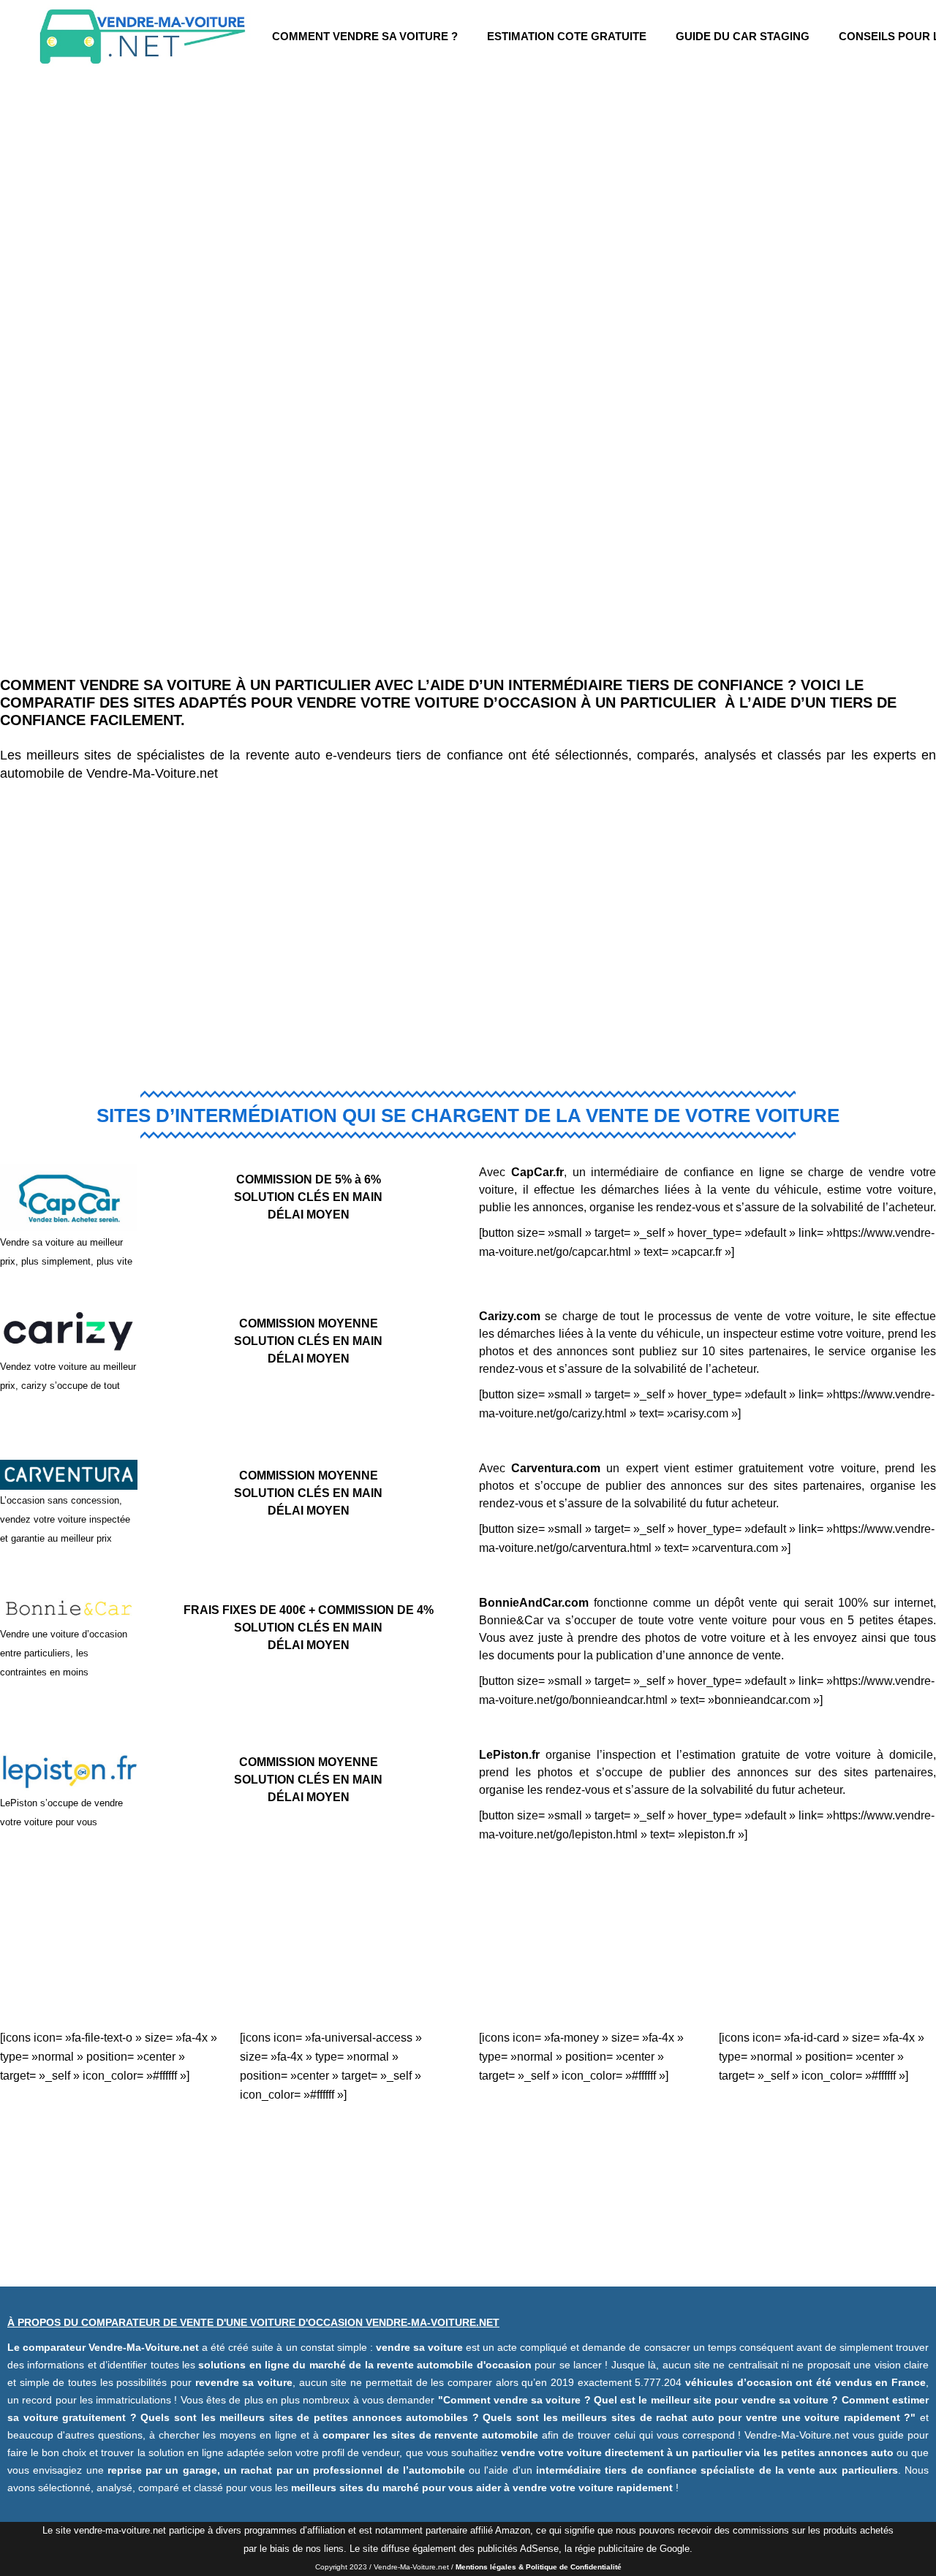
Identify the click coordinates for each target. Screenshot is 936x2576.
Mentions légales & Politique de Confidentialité (539, 2567)
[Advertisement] (468, 927)
